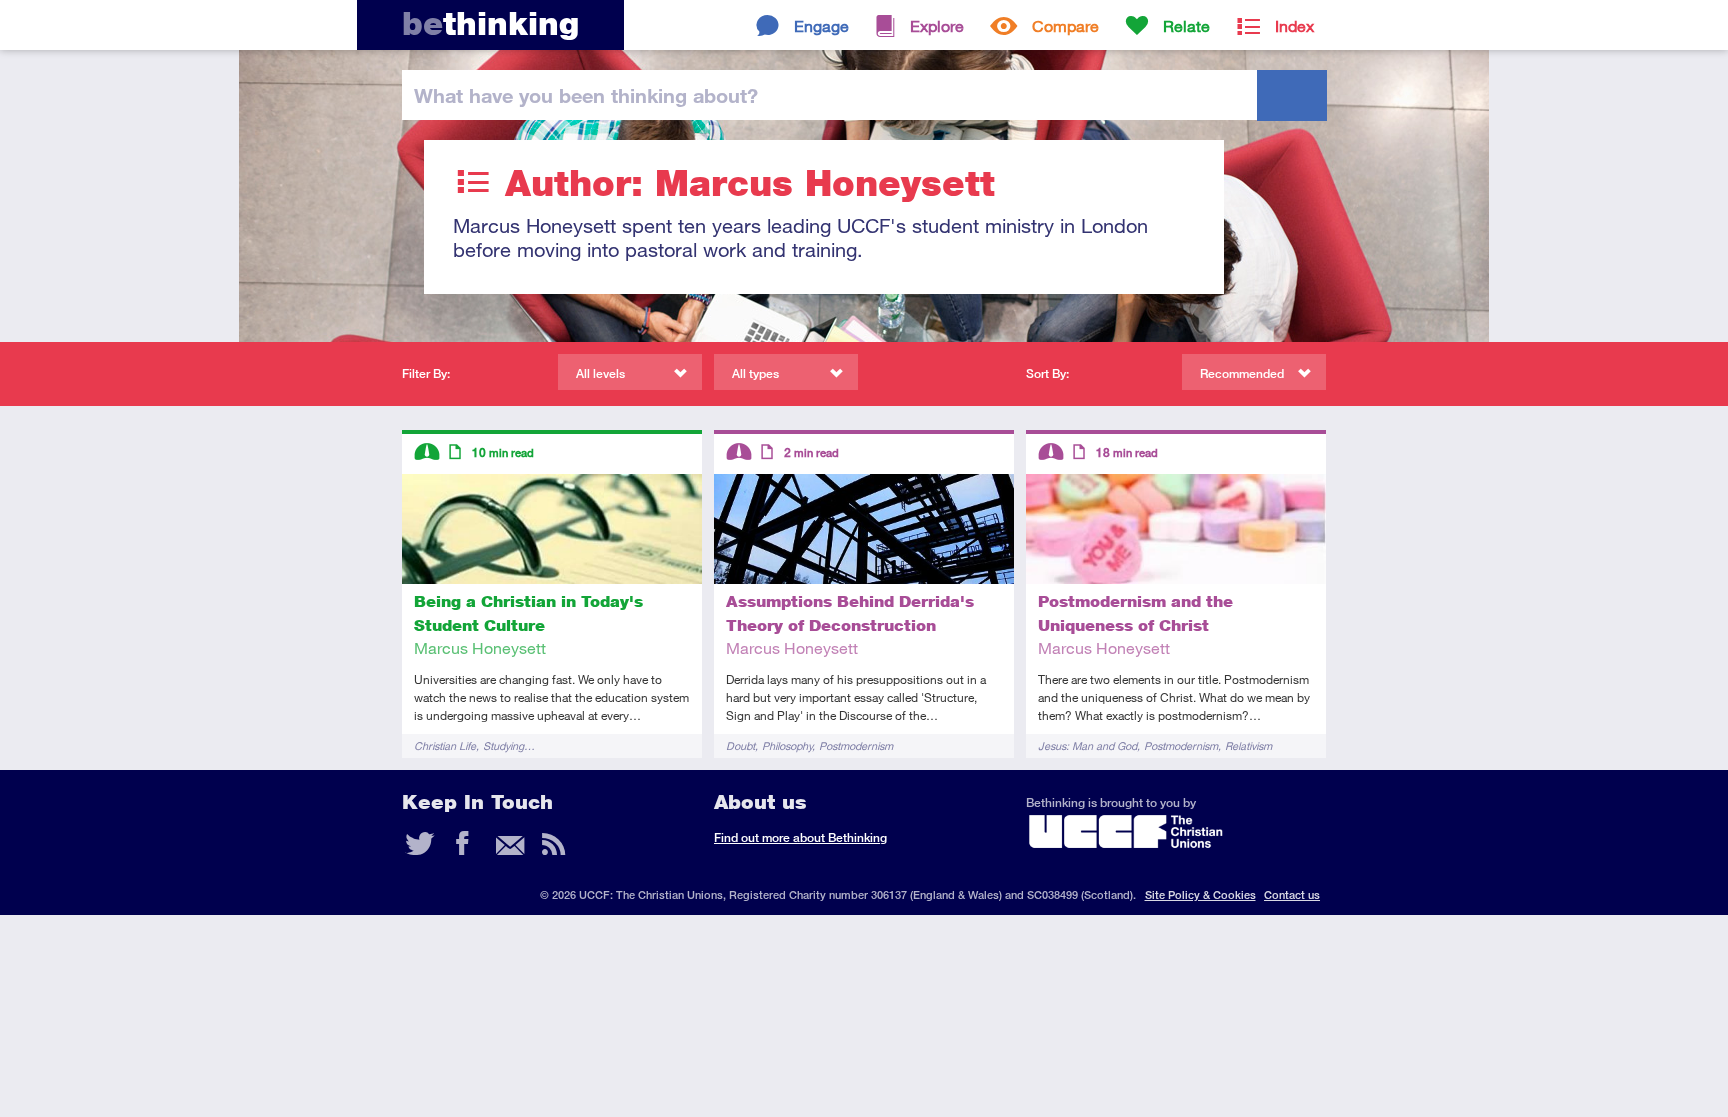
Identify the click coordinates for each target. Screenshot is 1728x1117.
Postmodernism (856, 745)
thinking (490, 23)
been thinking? (586, 95)
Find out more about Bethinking (800, 837)
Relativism (1248, 745)
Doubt (740, 745)
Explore (937, 25)
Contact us (1292, 894)
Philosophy (787, 745)
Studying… (509, 745)
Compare (1065, 25)
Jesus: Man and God (1087, 745)
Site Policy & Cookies (1200, 894)
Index (1294, 25)
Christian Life (445, 745)
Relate (1186, 25)
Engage (821, 25)
